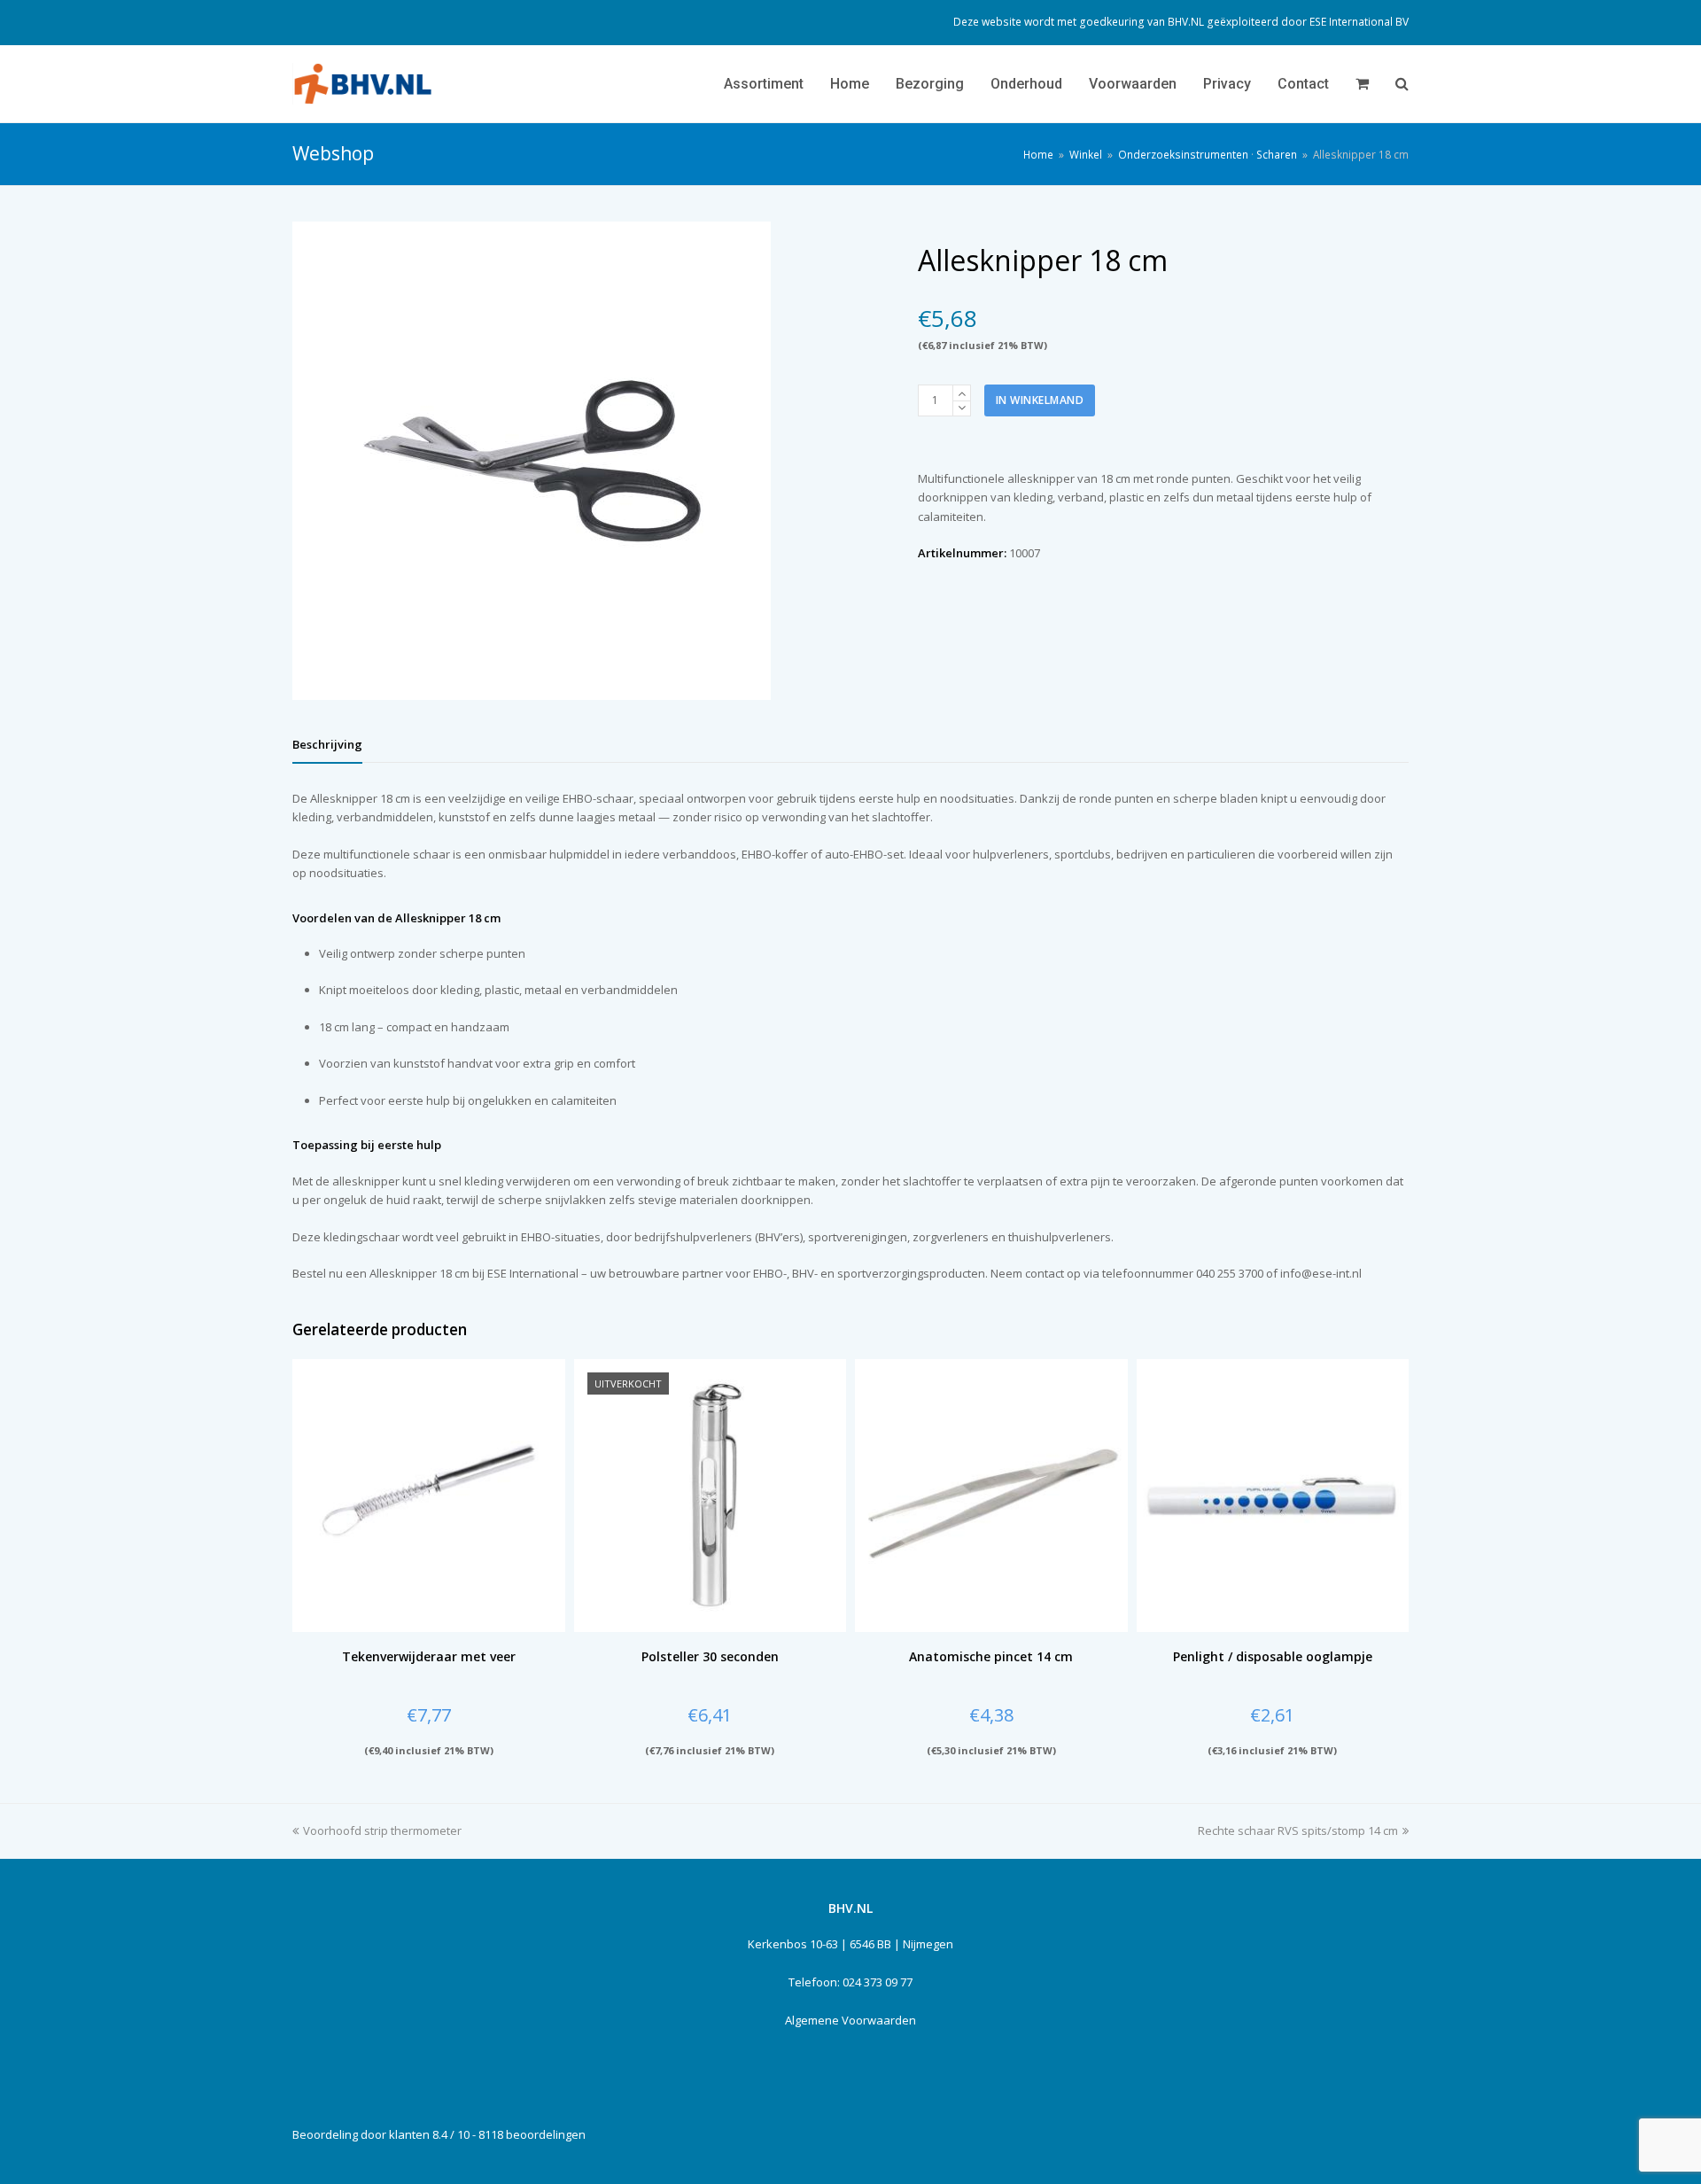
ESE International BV (1359, 22)
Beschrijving (327, 744)
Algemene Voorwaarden (850, 2020)
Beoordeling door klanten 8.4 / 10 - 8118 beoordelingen (439, 2134)
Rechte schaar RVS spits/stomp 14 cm (1298, 1830)
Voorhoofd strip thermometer (382, 1830)
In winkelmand (1040, 400)
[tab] (327, 744)
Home (1038, 154)
